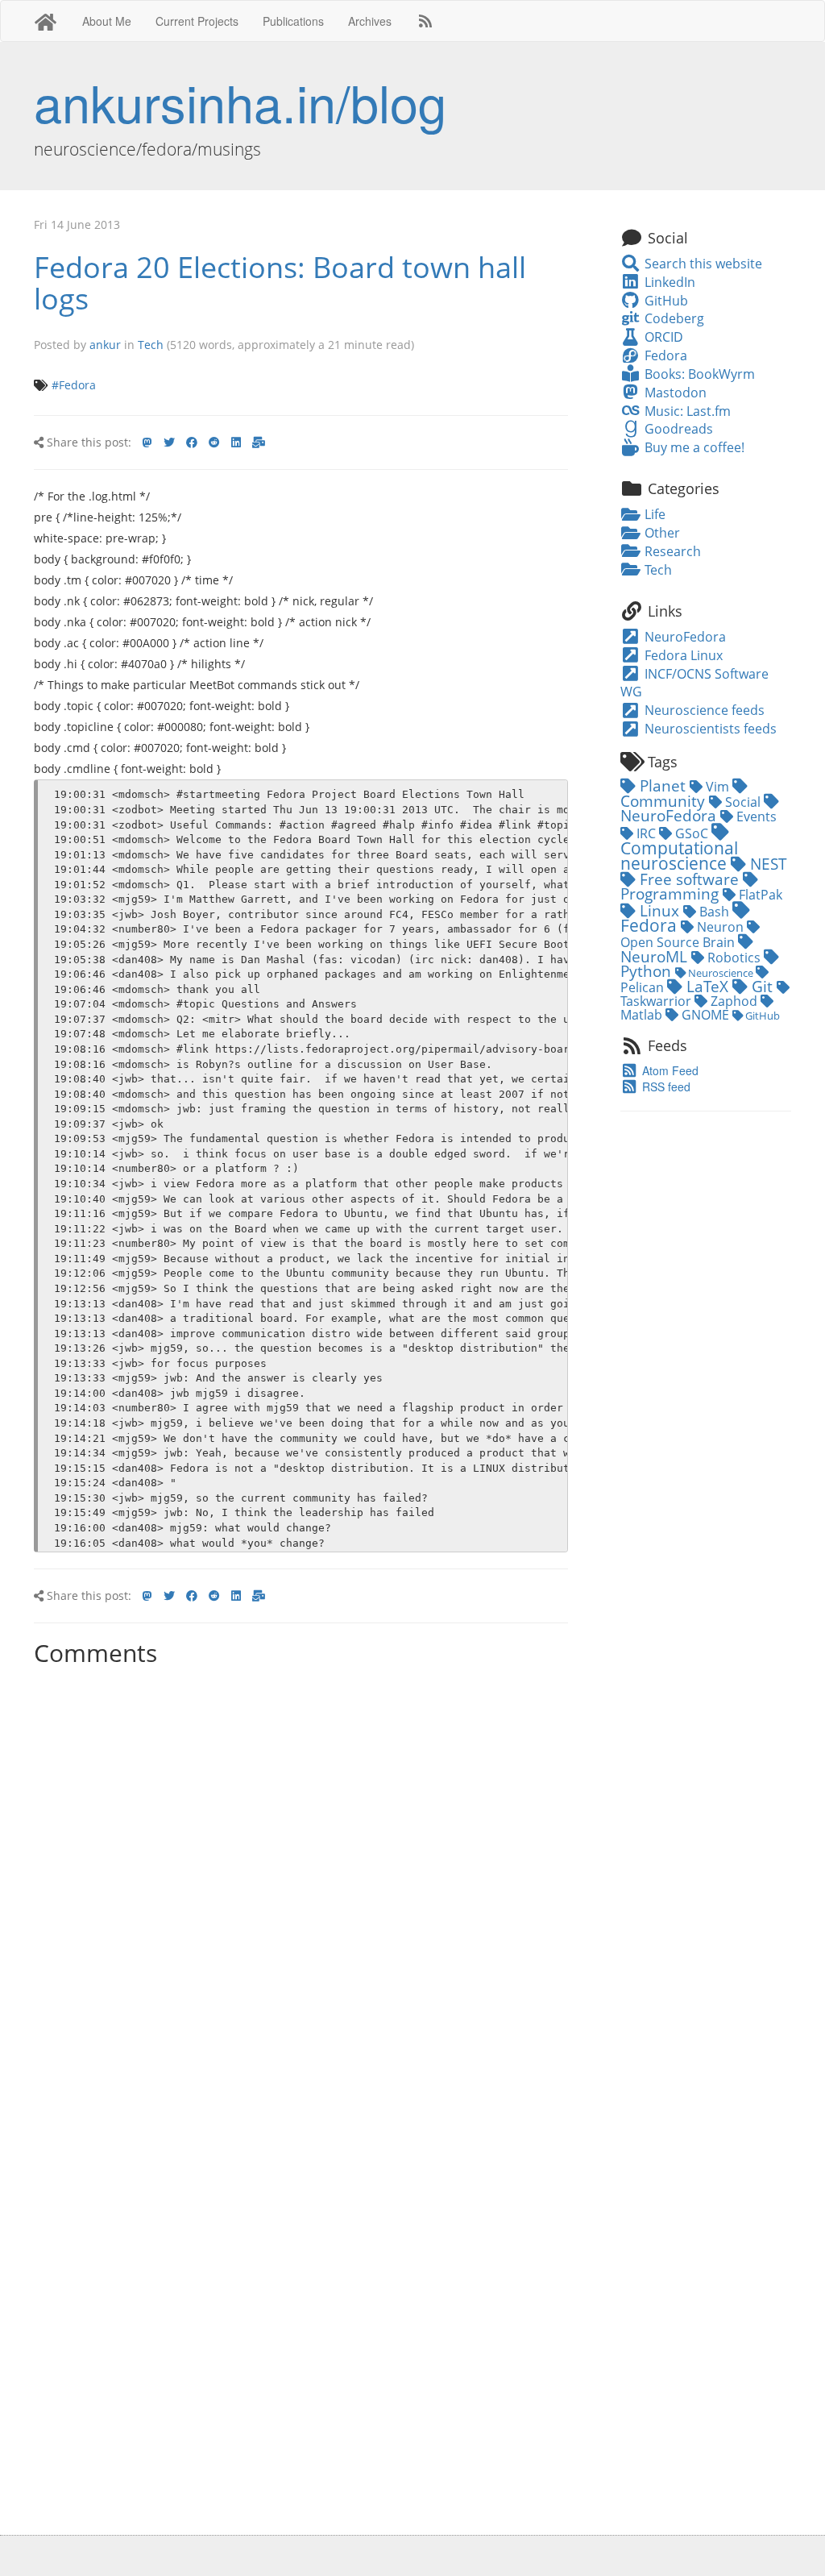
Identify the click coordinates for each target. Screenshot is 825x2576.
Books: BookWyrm (698, 374)
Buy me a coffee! (692, 447)
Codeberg (672, 318)
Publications (293, 21)
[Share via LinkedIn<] (236, 442)
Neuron (720, 927)
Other (661, 533)
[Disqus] (301, 1876)
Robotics (734, 958)
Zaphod (734, 1001)
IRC (646, 833)
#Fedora (74, 385)
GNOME (705, 1015)
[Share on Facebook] (192, 442)
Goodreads (677, 429)
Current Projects (197, 21)
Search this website (701, 264)
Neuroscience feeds (703, 710)
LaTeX (707, 986)
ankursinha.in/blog (240, 102)
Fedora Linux (682, 655)
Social (743, 802)
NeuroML (656, 956)
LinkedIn (668, 282)
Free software (689, 879)
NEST (767, 864)
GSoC (692, 833)
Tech (151, 345)
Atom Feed (669, 1070)
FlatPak (759, 895)
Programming (672, 893)
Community (665, 801)
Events (755, 816)
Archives (370, 21)
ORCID (662, 337)
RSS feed (665, 1086)
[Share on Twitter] (169, 442)
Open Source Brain (679, 942)
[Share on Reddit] (214, 442)
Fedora (664, 355)
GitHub (664, 301)
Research (671, 551)
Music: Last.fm (686, 411)
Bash (714, 912)
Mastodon (674, 393)
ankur (105, 345)
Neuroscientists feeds (709, 729)
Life (653, 514)
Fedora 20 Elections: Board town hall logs (280, 283)
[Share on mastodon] (147, 442)
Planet (663, 785)
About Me (107, 21)
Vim (717, 787)
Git (762, 986)
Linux (659, 910)
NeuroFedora (684, 637)
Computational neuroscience (679, 855)
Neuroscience (721, 973)
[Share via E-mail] (259, 442)
